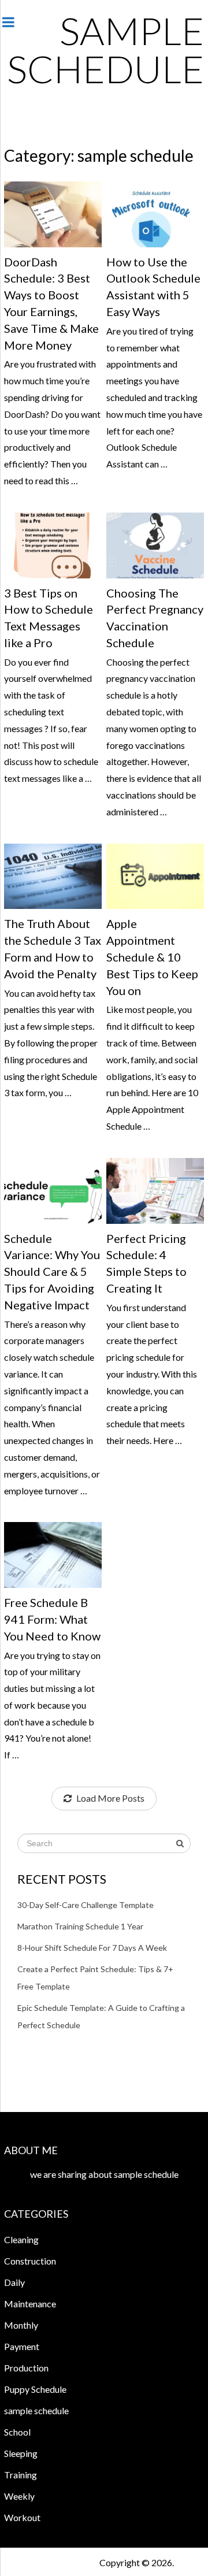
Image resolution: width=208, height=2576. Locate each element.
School (17, 2432)
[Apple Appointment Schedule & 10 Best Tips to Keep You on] (155, 877)
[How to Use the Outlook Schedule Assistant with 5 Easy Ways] (155, 214)
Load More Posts (110, 1798)
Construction (30, 2261)
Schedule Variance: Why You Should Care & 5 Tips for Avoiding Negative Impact (52, 1272)
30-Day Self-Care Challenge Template (86, 1905)
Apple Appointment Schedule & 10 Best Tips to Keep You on (152, 957)
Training (21, 2475)
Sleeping (21, 2453)
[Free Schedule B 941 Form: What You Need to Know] (53, 1555)
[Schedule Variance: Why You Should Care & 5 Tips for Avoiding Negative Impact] (53, 1191)
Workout (22, 2517)
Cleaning (21, 2239)
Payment (22, 2346)
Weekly (19, 2496)
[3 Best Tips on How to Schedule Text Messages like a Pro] (53, 545)
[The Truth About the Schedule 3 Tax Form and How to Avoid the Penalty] (53, 877)
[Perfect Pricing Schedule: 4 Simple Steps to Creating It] (155, 1191)
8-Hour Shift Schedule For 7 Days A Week (92, 1948)
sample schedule (105, 49)
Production (26, 2368)
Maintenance (30, 2304)
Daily (14, 2282)
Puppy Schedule (35, 2389)
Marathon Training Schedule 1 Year (80, 1926)
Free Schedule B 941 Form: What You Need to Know (52, 1619)
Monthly (21, 2325)
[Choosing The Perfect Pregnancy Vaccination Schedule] (155, 545)
